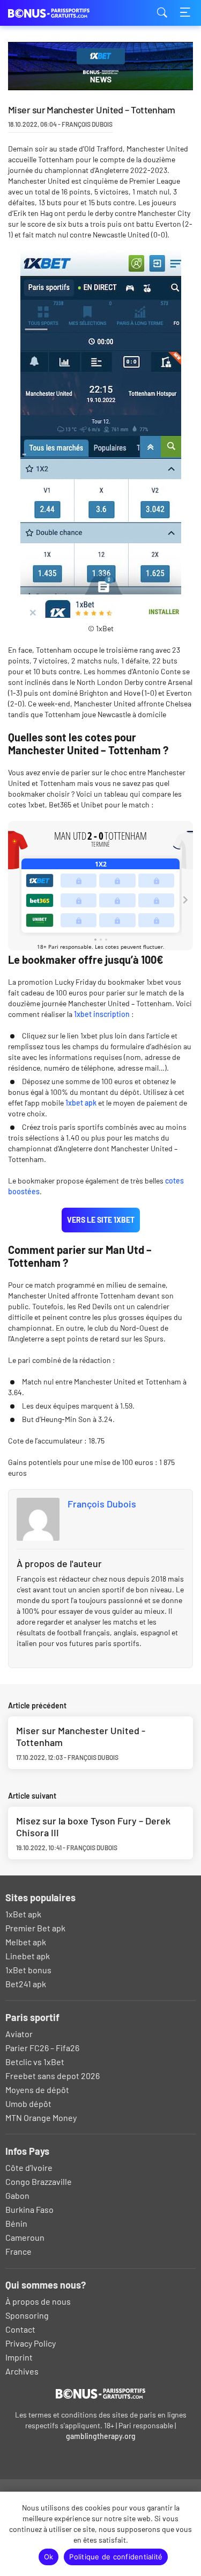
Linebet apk (28, 1956)
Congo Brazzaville (39, 2181)
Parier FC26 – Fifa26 (42, 2048)
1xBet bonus (28, 1970)
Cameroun (25, 2237)
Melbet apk (26, 1942)
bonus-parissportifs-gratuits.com (62, 13)
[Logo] (100, 2393)
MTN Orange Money (41, 2117)
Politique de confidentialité (116, 2557)
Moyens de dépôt (37, 2090)
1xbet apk (81, 1103)
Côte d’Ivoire (29, 2167)
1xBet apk (23, 1914)
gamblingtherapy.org (101, 2436)
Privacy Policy (31, 2343)
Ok (49, 2557)
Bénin (16, 2223)
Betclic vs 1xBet (35, 2062)
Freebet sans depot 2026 (53, 2076)
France (18, 2251)
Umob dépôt (28, 2104)
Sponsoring (27, 2315)
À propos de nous (38, 2301)
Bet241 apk (26, 1984)
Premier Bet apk (35, 1928)
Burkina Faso (29, 2209)
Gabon (17, 2195)
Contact (20, 2329)
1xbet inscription (102, 1014)
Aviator (19, 2034)
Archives (22, 2371)
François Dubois (102, 1504)
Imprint (19, 2357)
